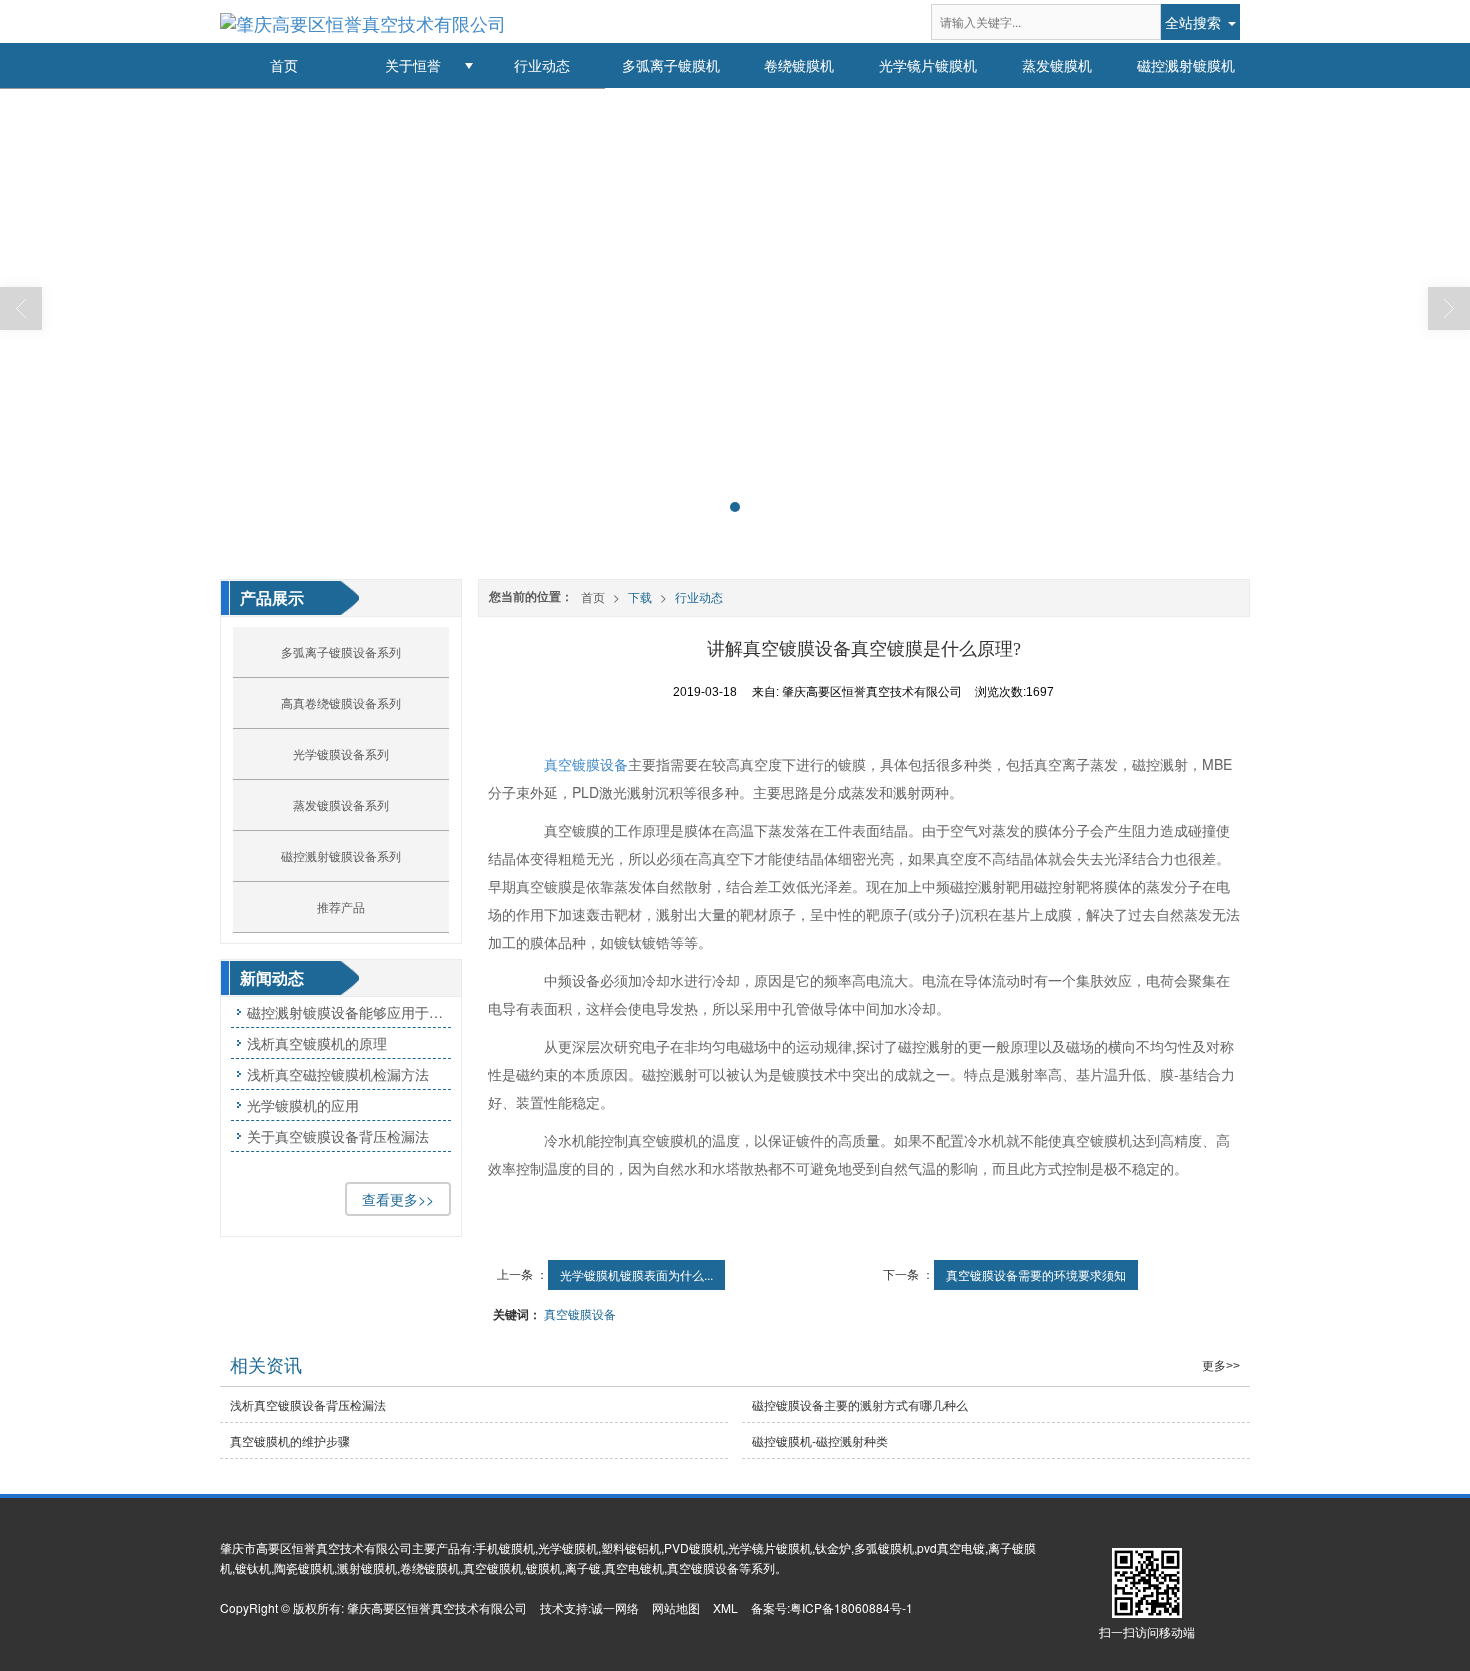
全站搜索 (1193, 22)
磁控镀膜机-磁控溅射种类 (820, 1440)
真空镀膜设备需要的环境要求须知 (1036, 1274)
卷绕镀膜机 (799, 65)
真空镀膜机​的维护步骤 (290, 1440)
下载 (640, 596)
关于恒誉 (413, 65)
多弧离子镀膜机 (671, 65)
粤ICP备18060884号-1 (851, 1607)
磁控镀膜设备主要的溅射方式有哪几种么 (860, 1404)
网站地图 (676, 1607)
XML (725, 1607)
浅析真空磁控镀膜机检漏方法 (338, 1074)
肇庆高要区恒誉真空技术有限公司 (437, 1607)
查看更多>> (398, 1199)
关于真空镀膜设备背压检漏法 (338, 1136)
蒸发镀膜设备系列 (341, 804)
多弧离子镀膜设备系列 (341, 651)
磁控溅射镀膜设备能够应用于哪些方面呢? (349, 1012)
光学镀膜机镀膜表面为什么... (636, 1274)
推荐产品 (341, 906)
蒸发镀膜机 (1057, 65)
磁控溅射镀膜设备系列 (341, 855)
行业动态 (542, 65)
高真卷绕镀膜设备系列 (341, 702)
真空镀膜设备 (586, 764)
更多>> (1221, 1366)
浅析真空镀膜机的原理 (317, 1043)
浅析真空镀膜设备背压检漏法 (308, 1404)
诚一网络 (615, 1607)
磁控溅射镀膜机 (1186, 65)
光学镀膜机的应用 (303, 1105)
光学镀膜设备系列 (341, 753)
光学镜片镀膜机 (928, 65)
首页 (284, 65)
